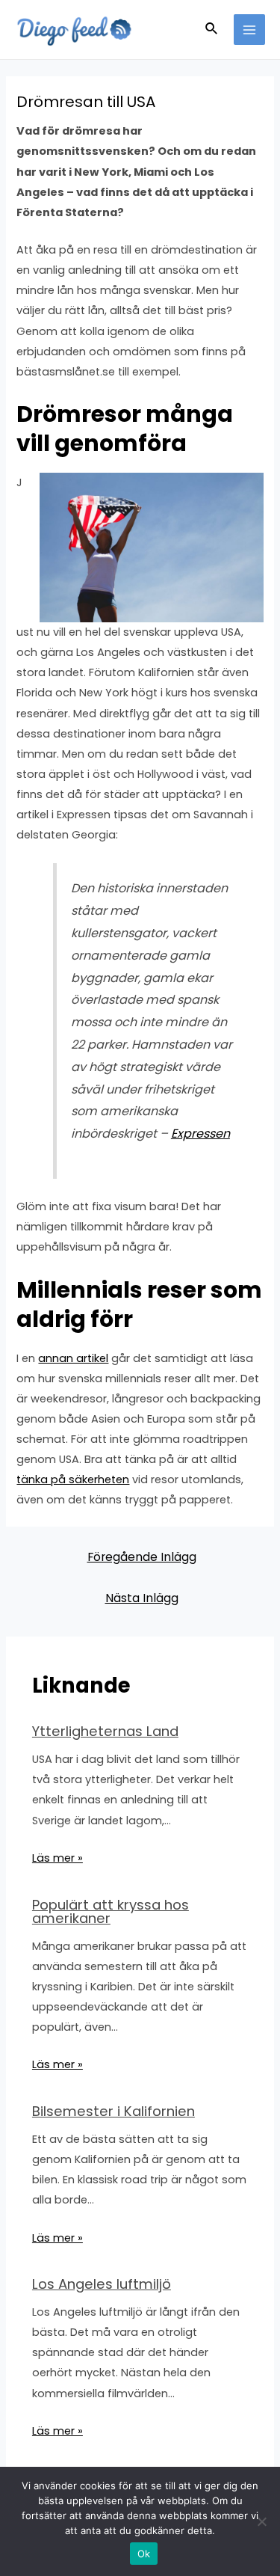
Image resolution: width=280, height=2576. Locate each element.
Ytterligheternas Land (105, 1731)
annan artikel (73, 1358)
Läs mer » (57, 1858)
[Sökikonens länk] (212, 30)
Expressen (200, 1134)
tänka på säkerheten (73, 1479)
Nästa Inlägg (142, 1598)
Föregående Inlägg (142, 1557)
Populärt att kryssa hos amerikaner (111, 1911)
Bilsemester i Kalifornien (113, 2111)
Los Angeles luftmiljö (102, 2284)
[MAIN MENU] (249, 30)
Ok (144, 2554)
